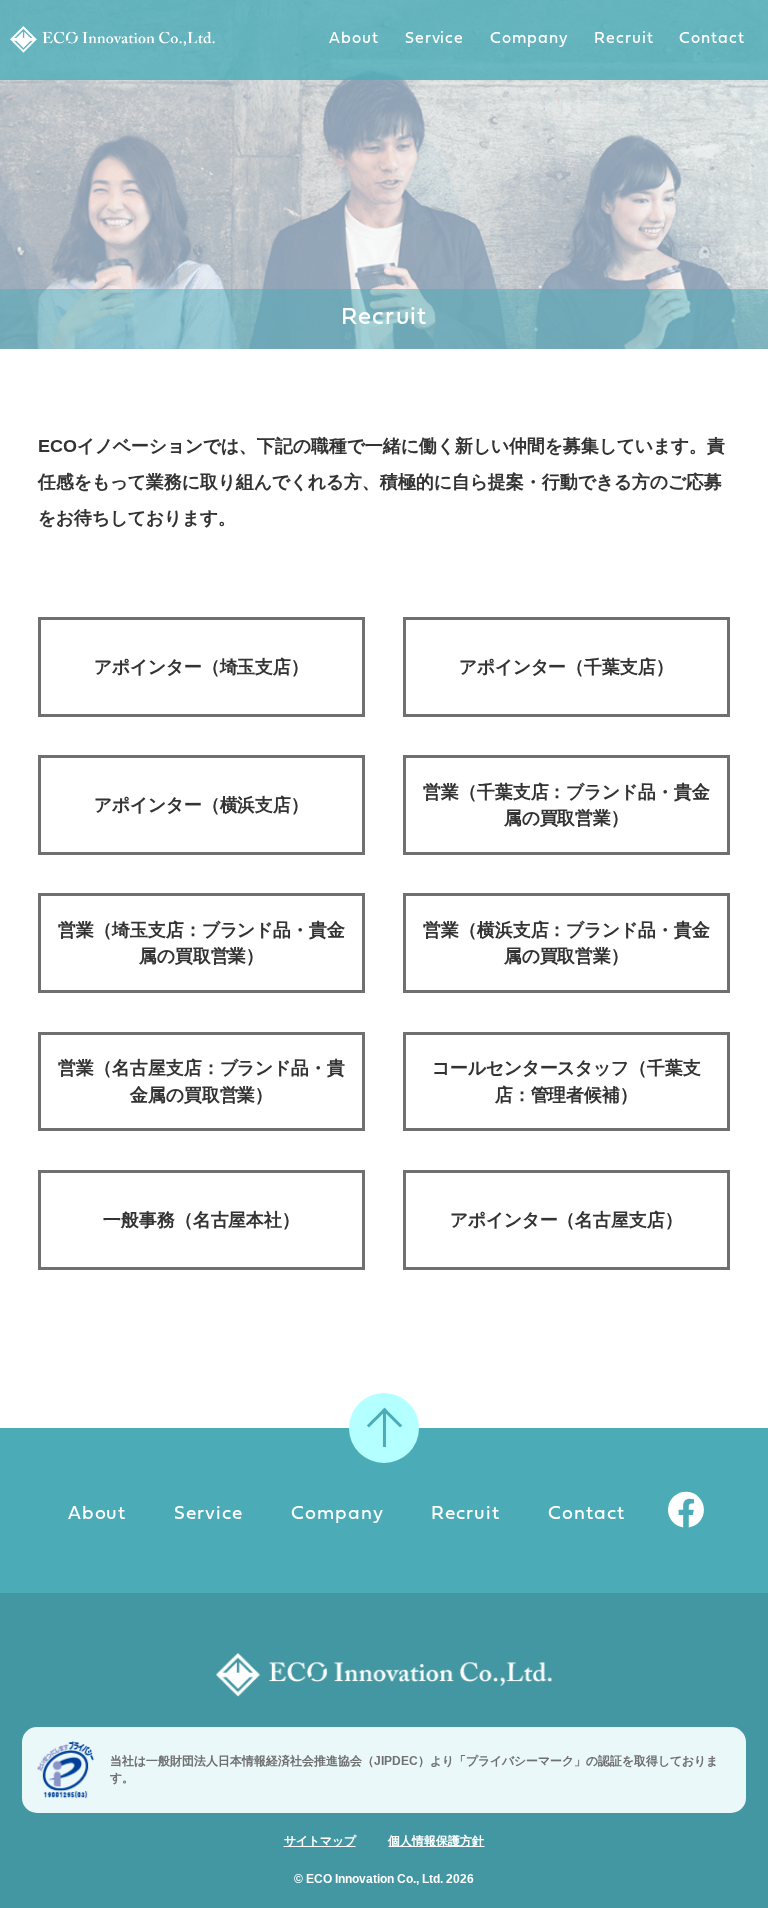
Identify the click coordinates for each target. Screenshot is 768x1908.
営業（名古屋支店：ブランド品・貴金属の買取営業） (201, 1081)
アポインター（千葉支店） (566, 667)
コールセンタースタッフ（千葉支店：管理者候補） (566, 1081)
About (354, 39)
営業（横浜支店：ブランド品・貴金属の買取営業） (566, 943)
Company (529, 39)
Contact (712, 39)
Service (435, 39)
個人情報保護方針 (436, 1841)
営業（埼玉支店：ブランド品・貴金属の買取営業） (201, 943)
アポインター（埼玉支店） (201, 667)
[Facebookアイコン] (687, 1515)
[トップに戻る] (384, 1428)
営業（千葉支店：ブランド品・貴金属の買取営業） (566, 805)
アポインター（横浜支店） (201, 805)
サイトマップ (320, 1841)
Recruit (624, 39)
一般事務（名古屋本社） (201, 1220)
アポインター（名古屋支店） (566, 1220)
